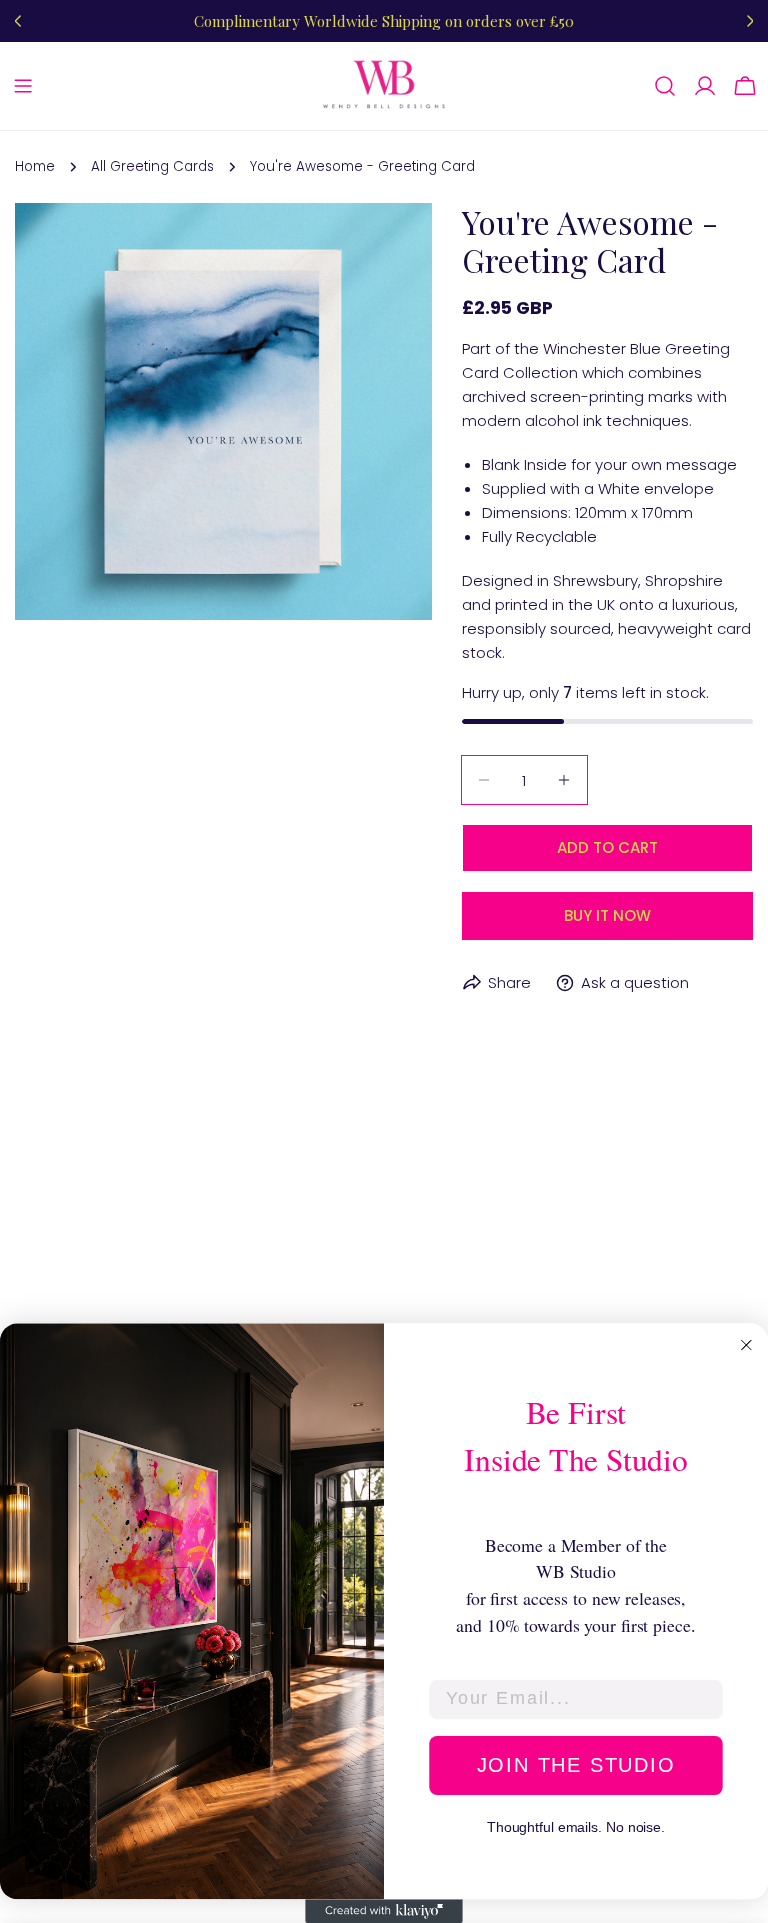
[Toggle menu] (23, 86)
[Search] (665, 86)
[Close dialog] (747, 1345)
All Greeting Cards (152, 166)
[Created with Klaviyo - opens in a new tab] (384, 1911)
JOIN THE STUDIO (576, 1765)
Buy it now (607, 915)
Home (35, 166)
